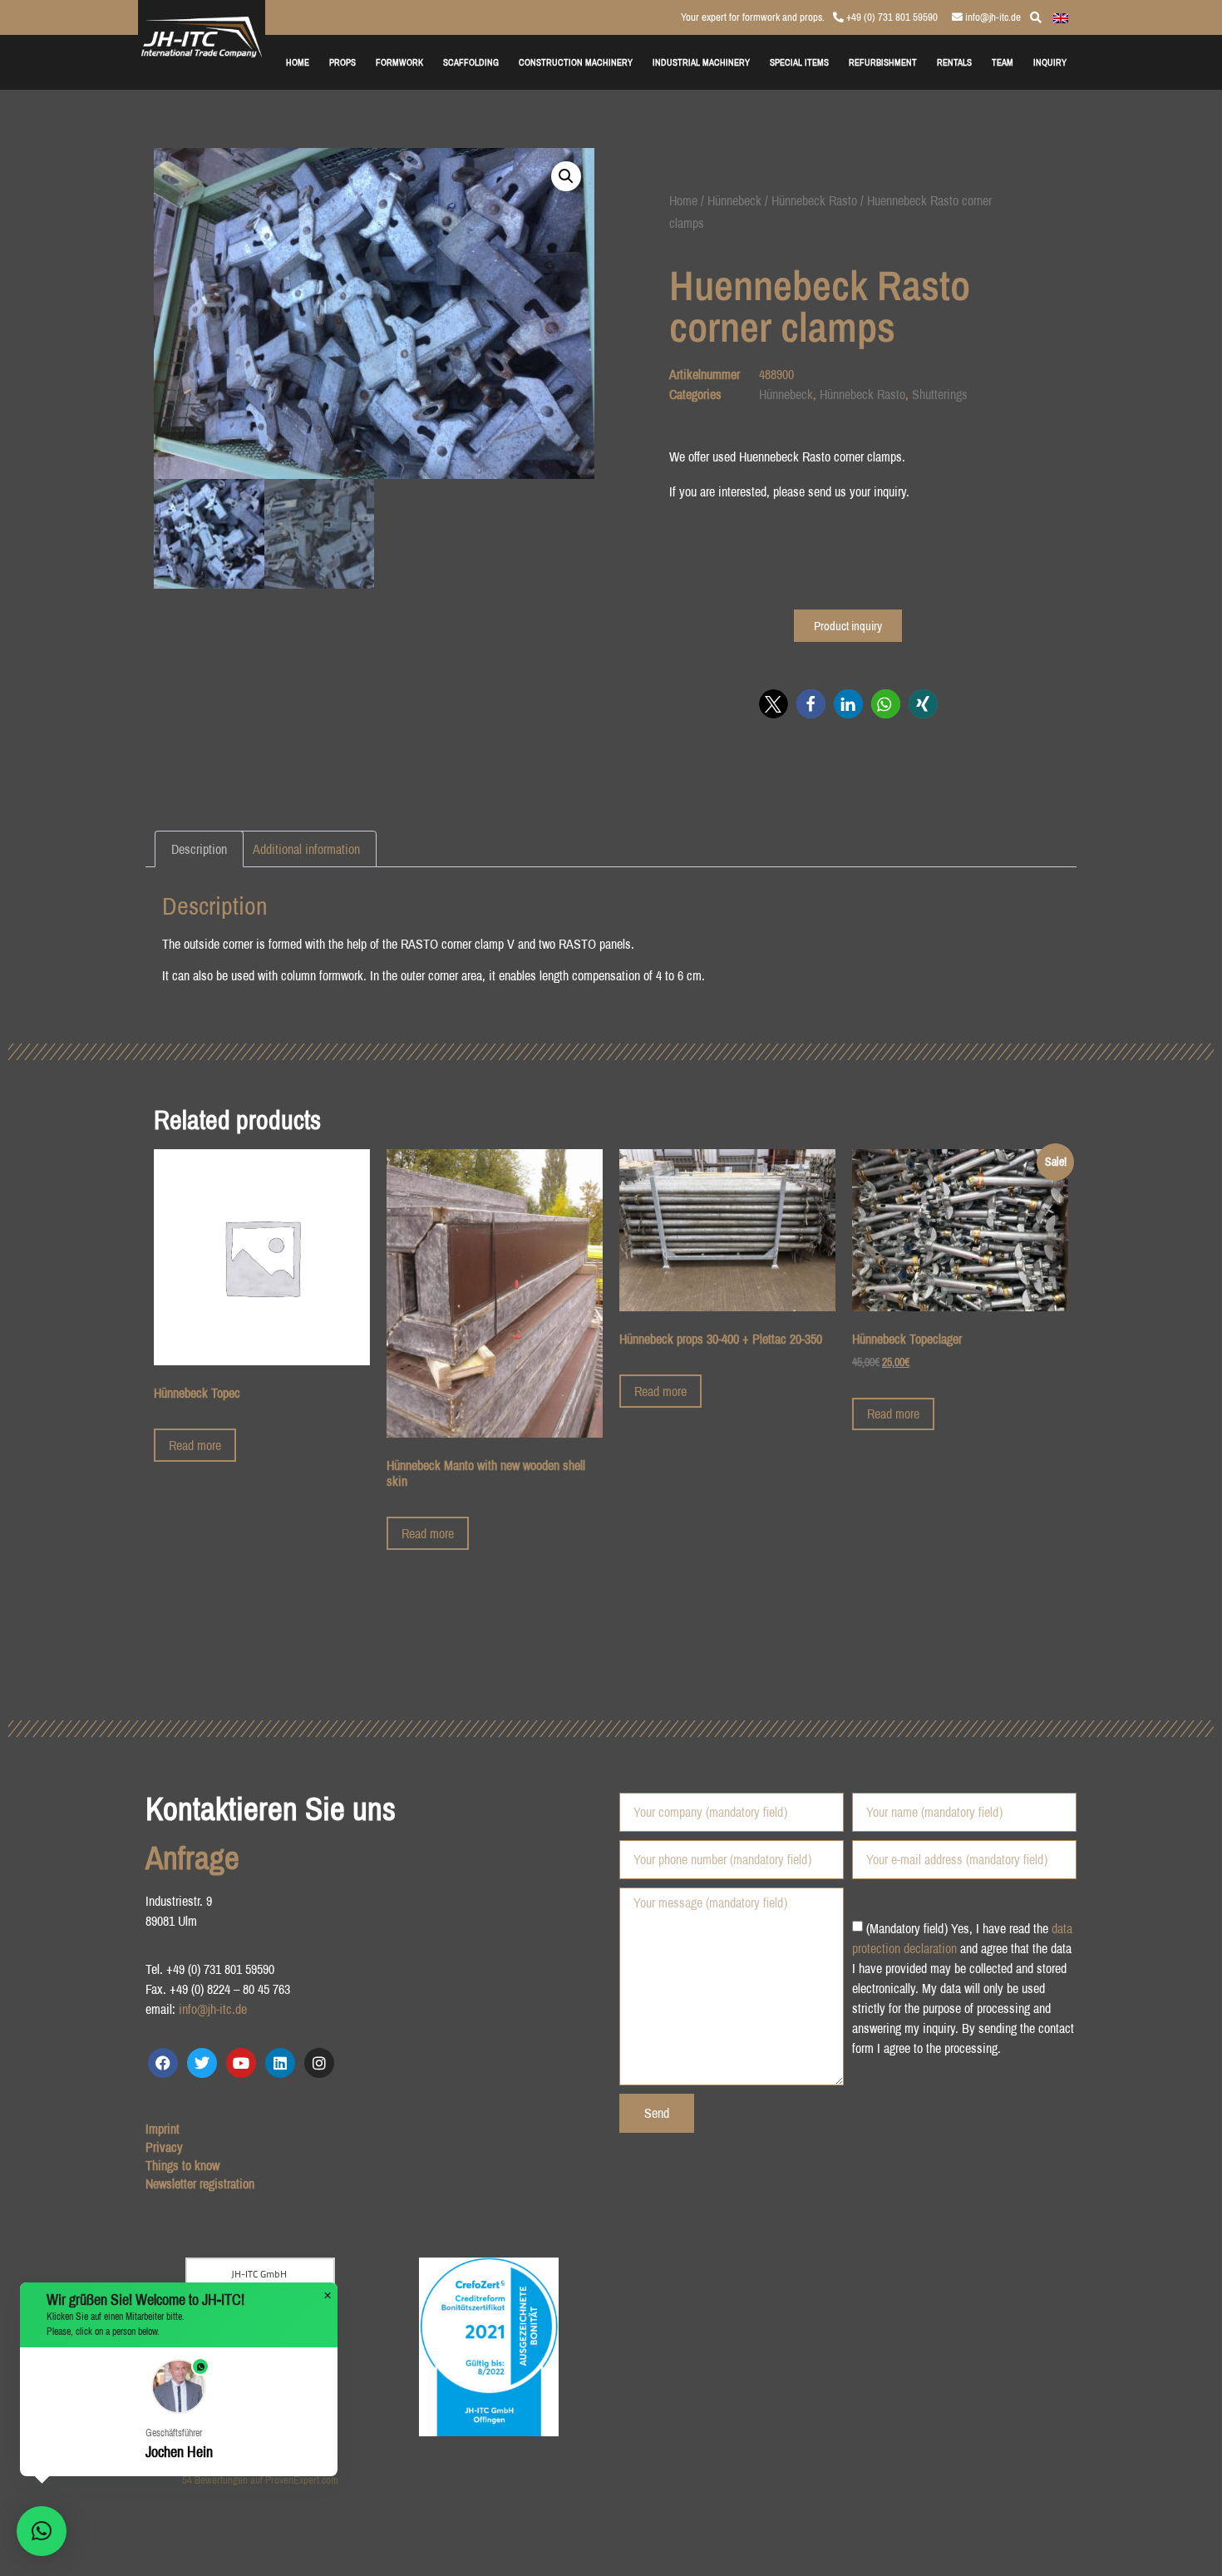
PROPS (342, 62)
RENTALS (954, 62)
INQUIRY (1050, 62)
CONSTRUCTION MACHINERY (576, 62)
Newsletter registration (200, 2184)
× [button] (328, 2296)
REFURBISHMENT (883, 62)
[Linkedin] (280, 2063)
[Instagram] (319, 2063)
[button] (566, 176)
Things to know (182, 2165)
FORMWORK (399, 62)
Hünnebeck (734, 200)
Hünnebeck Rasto (814, 200)
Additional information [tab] (306, 849)
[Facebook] (163, 2063)
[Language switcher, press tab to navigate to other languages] (1061, 17)
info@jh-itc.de (992, 17)
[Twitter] (202, 2063)
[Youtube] (241, 2063)
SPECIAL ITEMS (799, 62)
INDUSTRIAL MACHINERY (701, 62)
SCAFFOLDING (471, 62)
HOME (298, 62)
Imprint (163, 2129)
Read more (195, 1445)
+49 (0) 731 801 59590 (891, 17)
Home (683, 200)
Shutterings (940, 394)
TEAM (1003, 62)
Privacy (164, 2147)
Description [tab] (199, 849)
